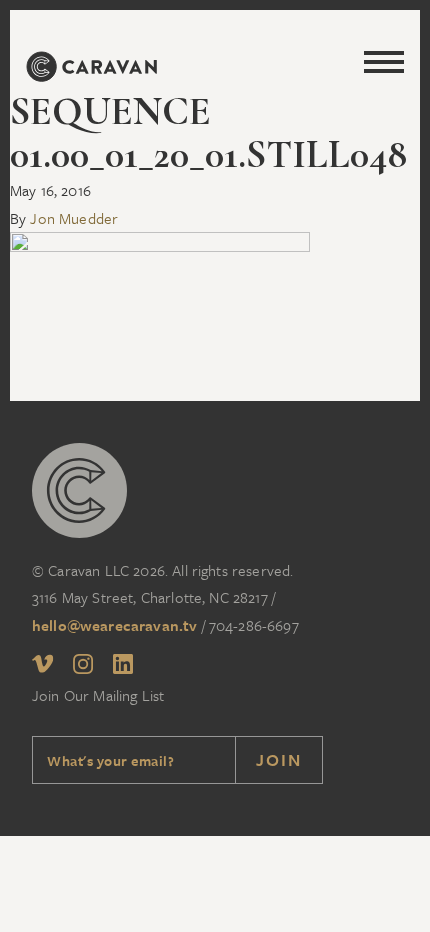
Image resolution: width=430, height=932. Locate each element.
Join (279, 759)
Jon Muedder (74, 218)
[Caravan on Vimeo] (42, 667)
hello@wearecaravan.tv (114, 625)
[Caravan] (91, 70)
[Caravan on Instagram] (83, 668)
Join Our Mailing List (98, 695)
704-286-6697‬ (254, 625)
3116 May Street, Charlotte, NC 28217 (150, 597)
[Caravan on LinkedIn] (123, 668)
